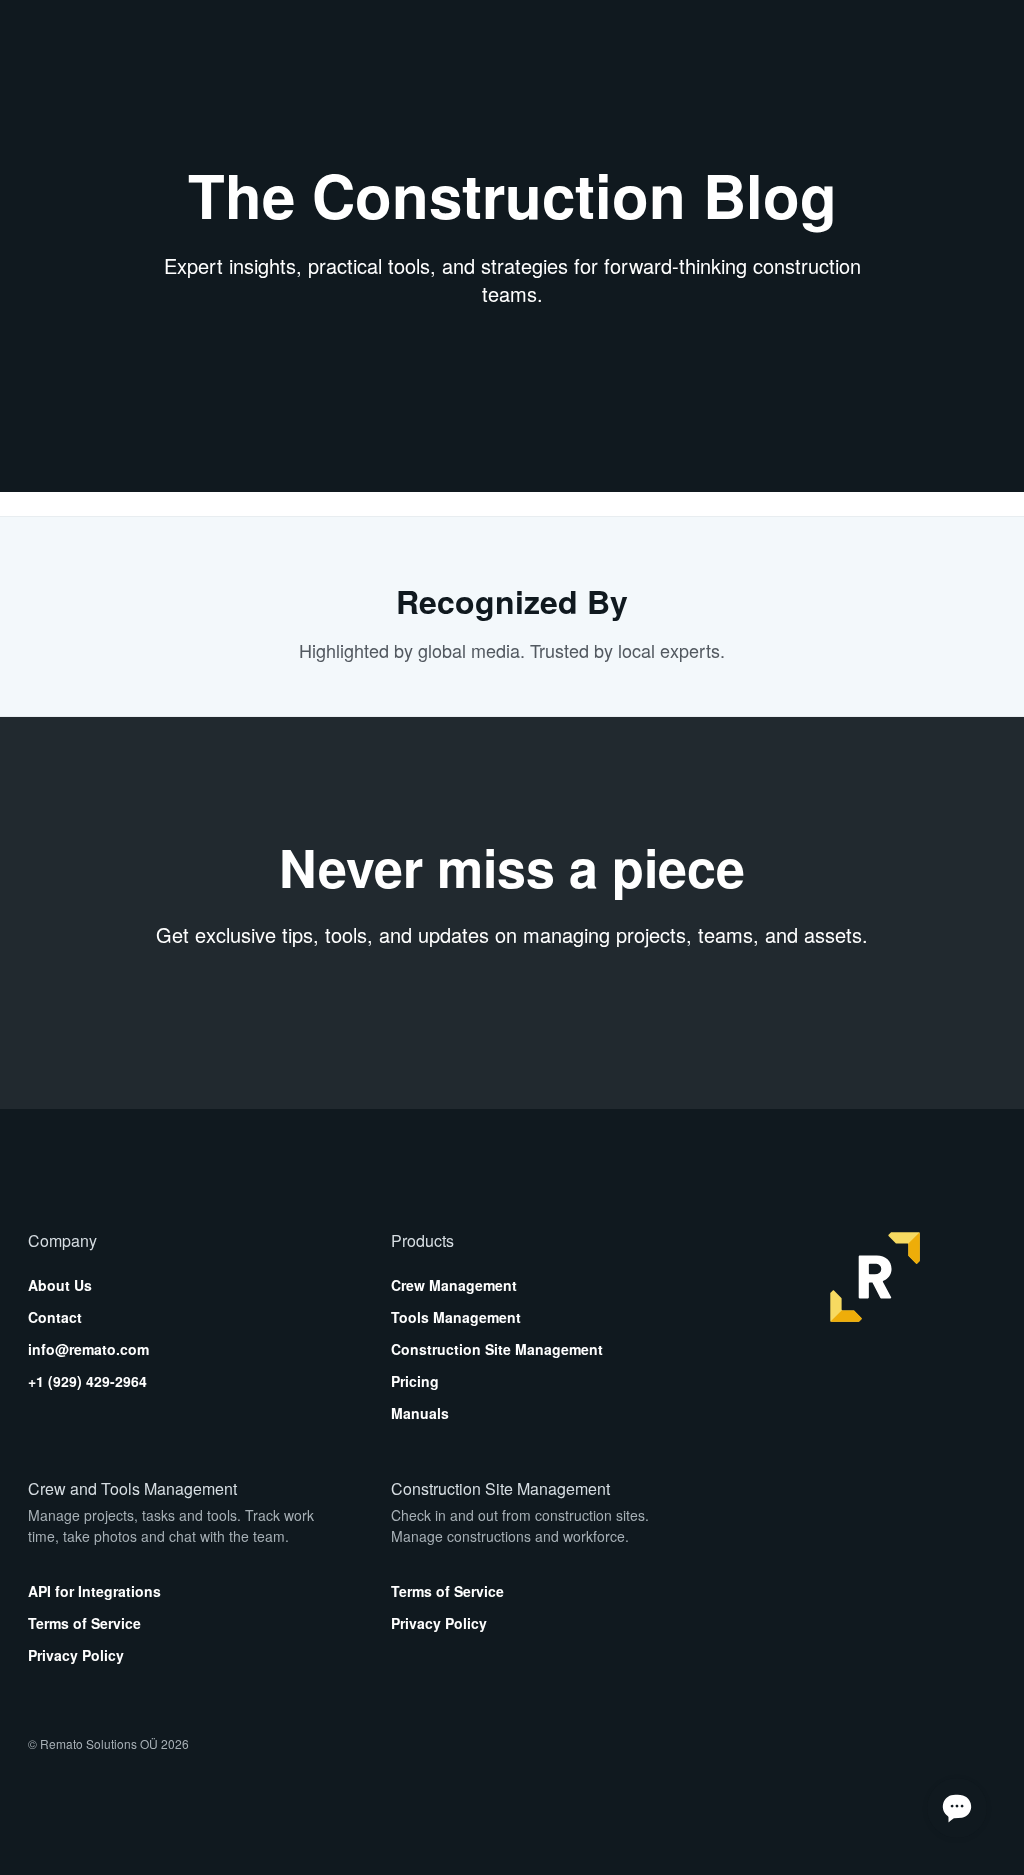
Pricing (415, 1381)
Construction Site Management (497, 1349)
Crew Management (454, 1285)
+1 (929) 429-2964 (87, 1381)
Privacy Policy (76, 1655)
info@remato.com (88, 1349)
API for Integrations (94, 1591)
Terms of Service (84, 1623)
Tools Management (456, 1317)
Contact (55, 1317)
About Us (60, 1285)
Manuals (420, 1413)
